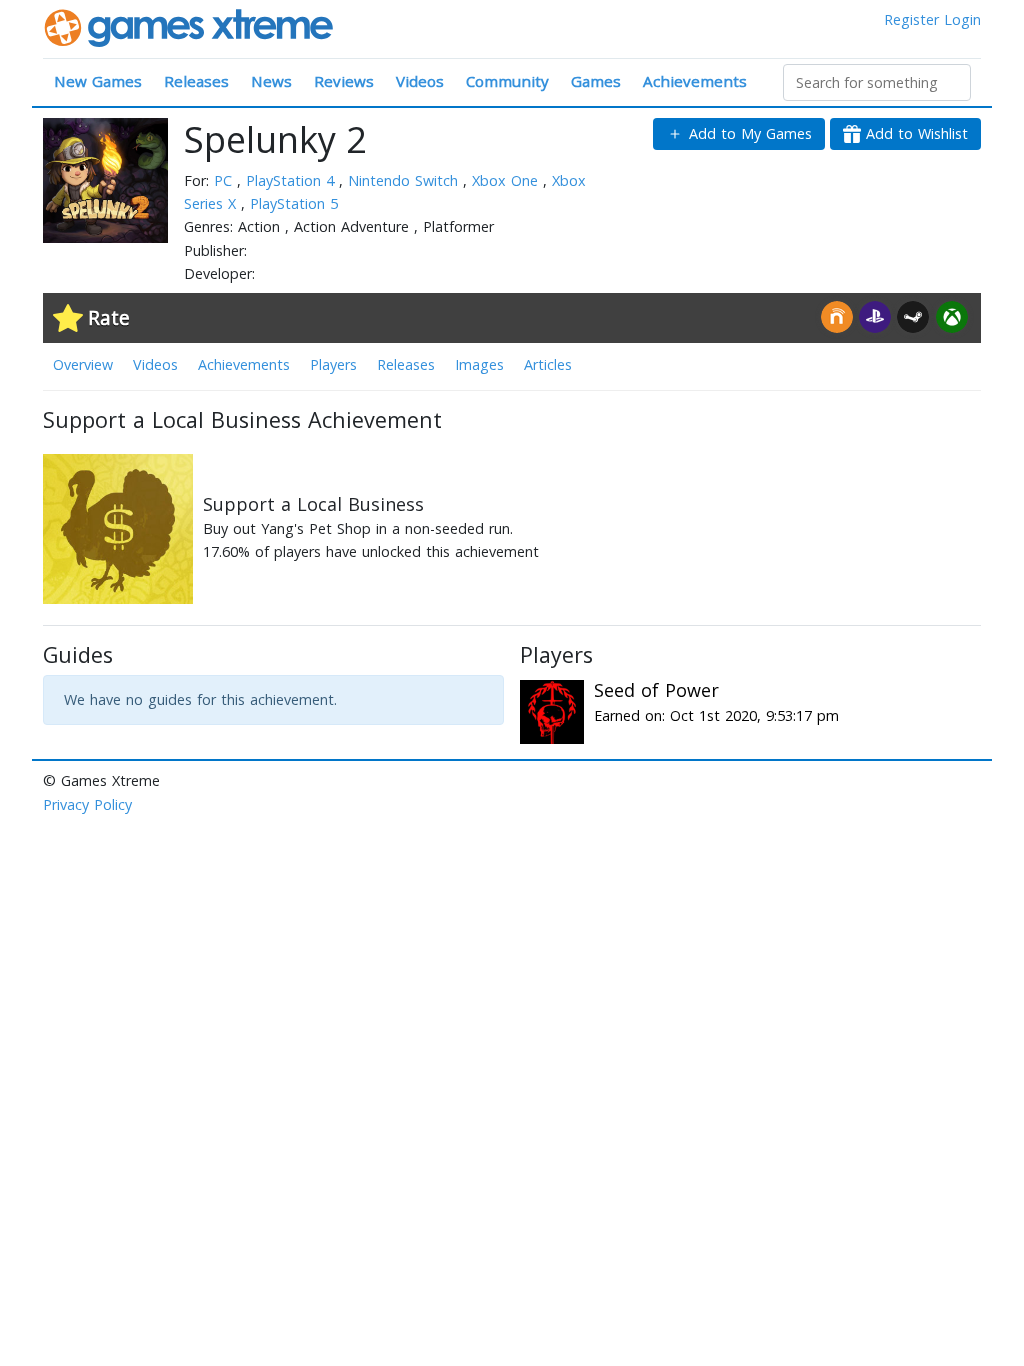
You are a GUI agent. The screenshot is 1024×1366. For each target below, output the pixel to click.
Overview (83, 364)
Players (333, 364)
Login (962, 19)
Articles (548, 364)
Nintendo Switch (405, 180)
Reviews (344, 81)
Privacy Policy (87, 804)
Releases (196, 81)
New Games (98, 81)
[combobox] (877, 82)
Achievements (695, 81)
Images (479, 364)
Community (507, 81)
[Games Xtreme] (190, 26)
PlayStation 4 (292, 180)
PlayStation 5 (294, 203)
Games (596, 81)
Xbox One (507, 180)
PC (225, 180)
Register (911, 19)
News (271, 81)
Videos (420, 81)
